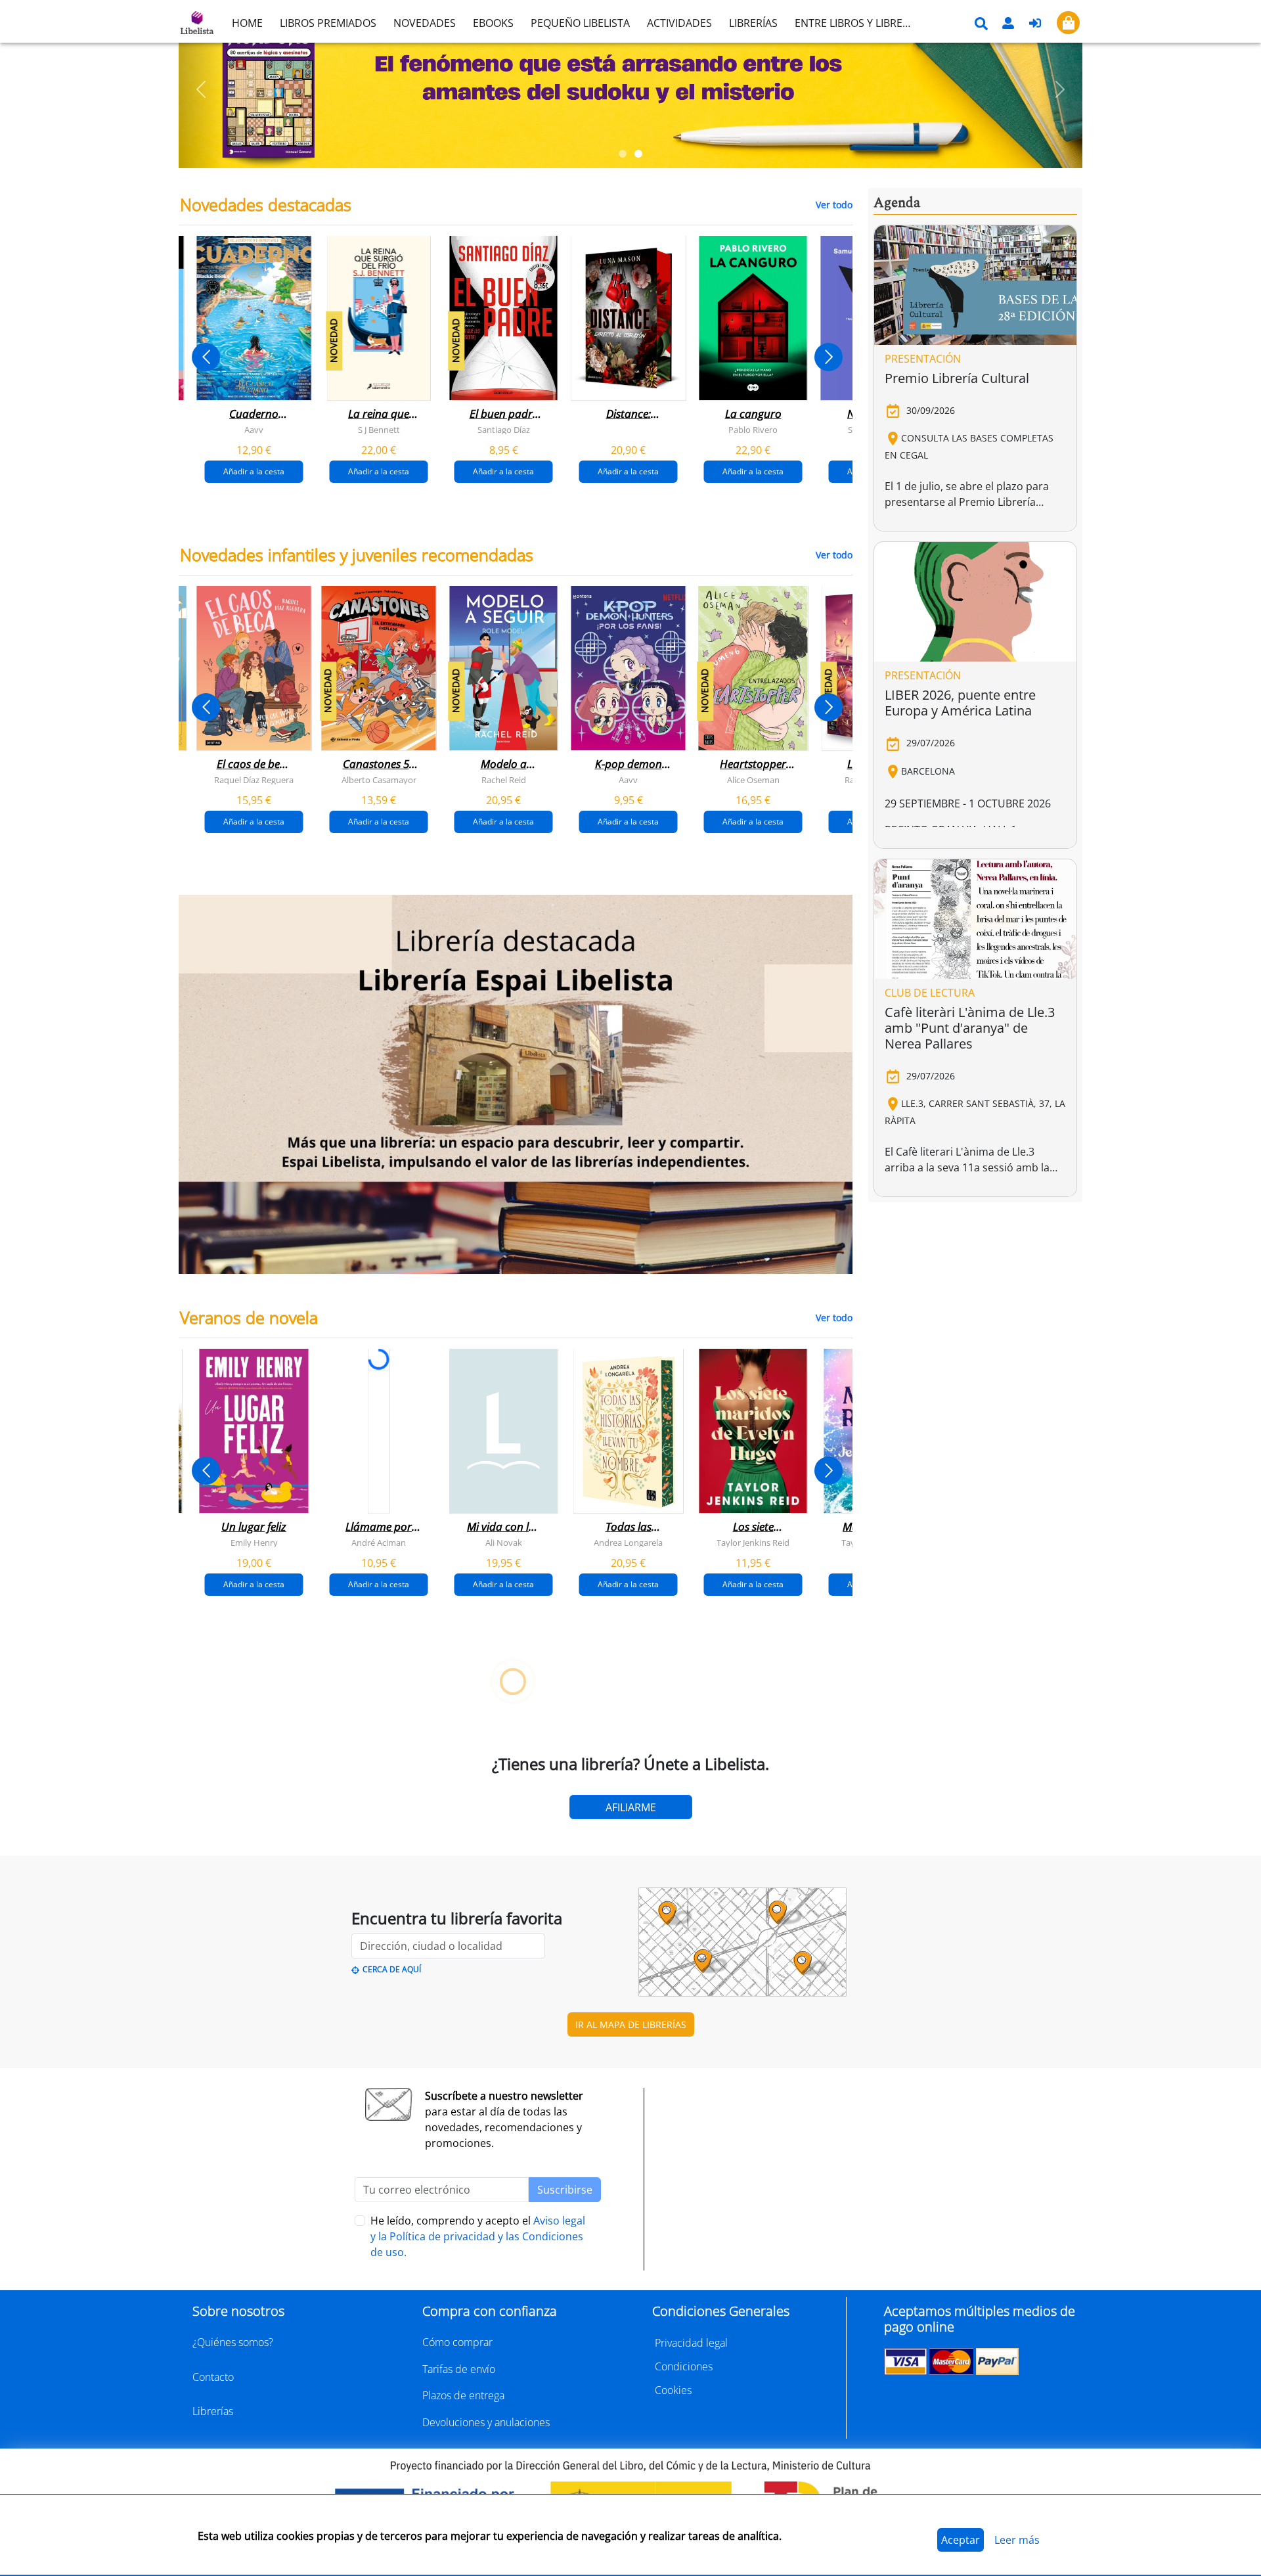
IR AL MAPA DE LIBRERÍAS (631, 2024)
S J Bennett (379, 430)
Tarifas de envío (459, 2369)
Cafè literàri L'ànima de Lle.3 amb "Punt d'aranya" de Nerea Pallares (970, 1028)
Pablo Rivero (753, 430)
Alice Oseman (753, 780)
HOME (247, 23)
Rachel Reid (504, 780)
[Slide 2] (638, 154)
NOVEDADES (425, 23)
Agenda (897, 203)
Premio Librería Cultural (957, 378)
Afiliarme (631, 1807)
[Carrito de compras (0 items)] (1068, 23)
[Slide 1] (623, 154)
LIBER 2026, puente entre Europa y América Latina (960, 703)
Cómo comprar (457, 2342)
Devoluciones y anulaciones (486, 2422)
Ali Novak (504, 1543)
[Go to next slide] (829, 357)
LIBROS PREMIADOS (328, 23)
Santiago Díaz (504, 430)
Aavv (254, 430)
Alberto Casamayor (379, 780)
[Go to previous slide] (206, 357)
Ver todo (834, 205)
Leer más (1017, 2540)
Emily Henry (254, 1543)
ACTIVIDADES (679, 23)
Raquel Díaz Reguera (254, 780)
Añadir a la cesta (254, 471)
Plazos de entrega (463, 2395)
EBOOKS (493, 23)
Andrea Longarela (628, 1543)
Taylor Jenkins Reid (753, 1543)
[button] (201, 89)
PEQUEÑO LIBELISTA (580, 23)
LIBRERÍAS (753, 23)
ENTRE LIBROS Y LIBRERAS (858, 23)
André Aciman (379, 1543)
